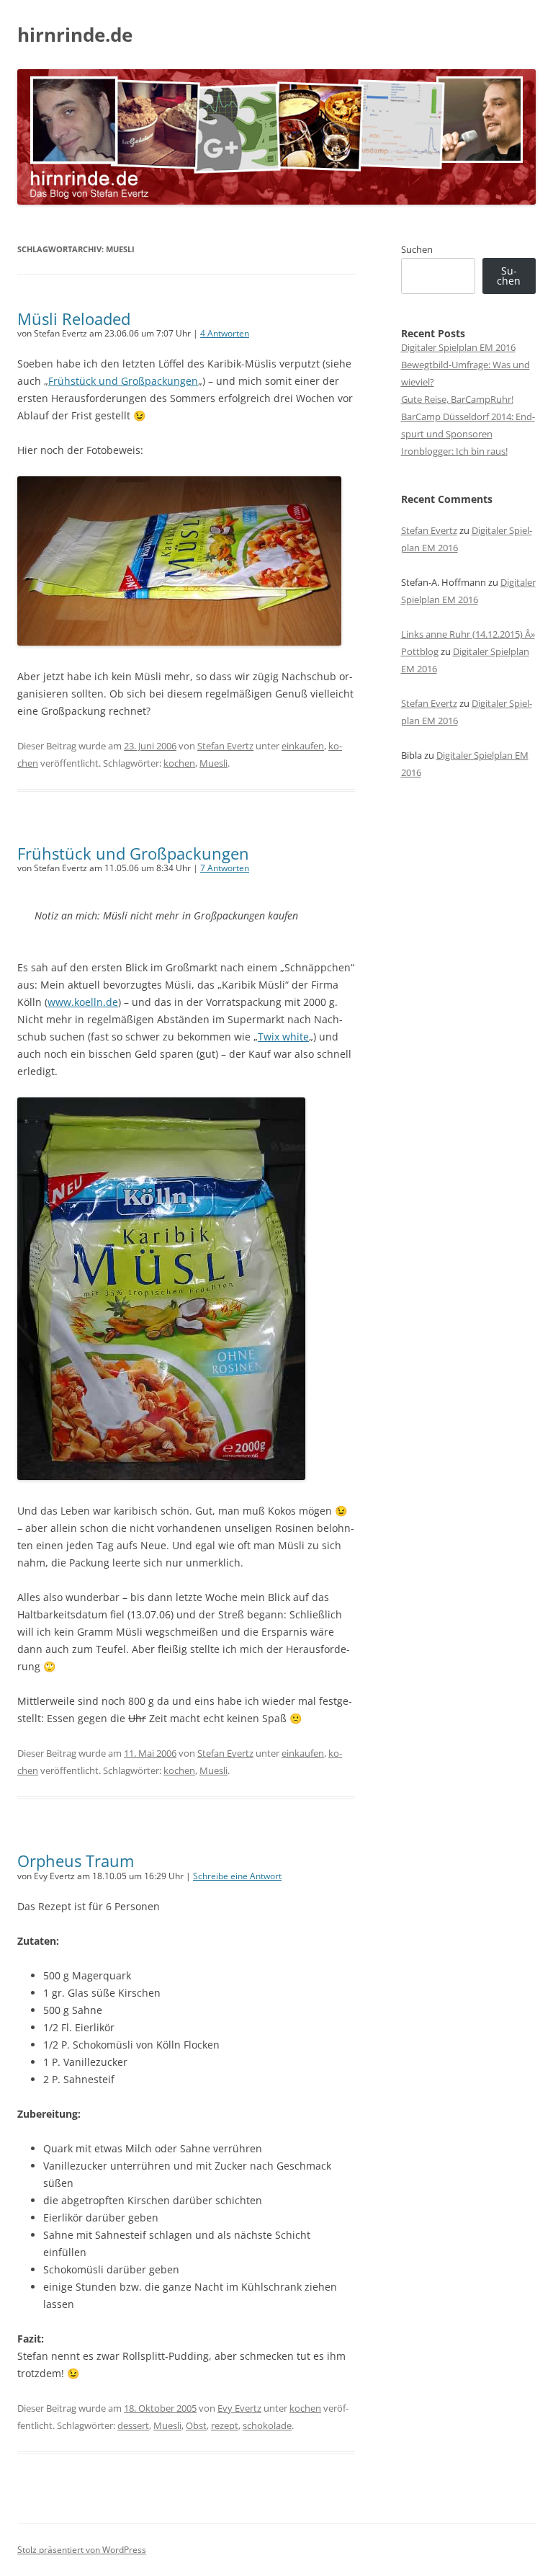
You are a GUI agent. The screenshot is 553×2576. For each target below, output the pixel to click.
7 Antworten (225, 868)
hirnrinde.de (75, 35)
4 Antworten (225, 333)
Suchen (417, 249)
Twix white (283, 1037)
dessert (133, 2425)
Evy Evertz (239, 2408)
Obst (196, 2425)
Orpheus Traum (76, 1860)
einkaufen (303, 746)
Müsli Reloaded (74, 318)
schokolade (267, 2425)
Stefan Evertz (225, 746)
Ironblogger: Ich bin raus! (454, 451)
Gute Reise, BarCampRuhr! (457, 399)
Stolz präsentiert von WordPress (82, 2550)
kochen (179, 763)
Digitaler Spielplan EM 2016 (458, 347)
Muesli (213, 763)
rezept (225, 2425)
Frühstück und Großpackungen (123, 381)
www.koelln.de (83, 1002)
